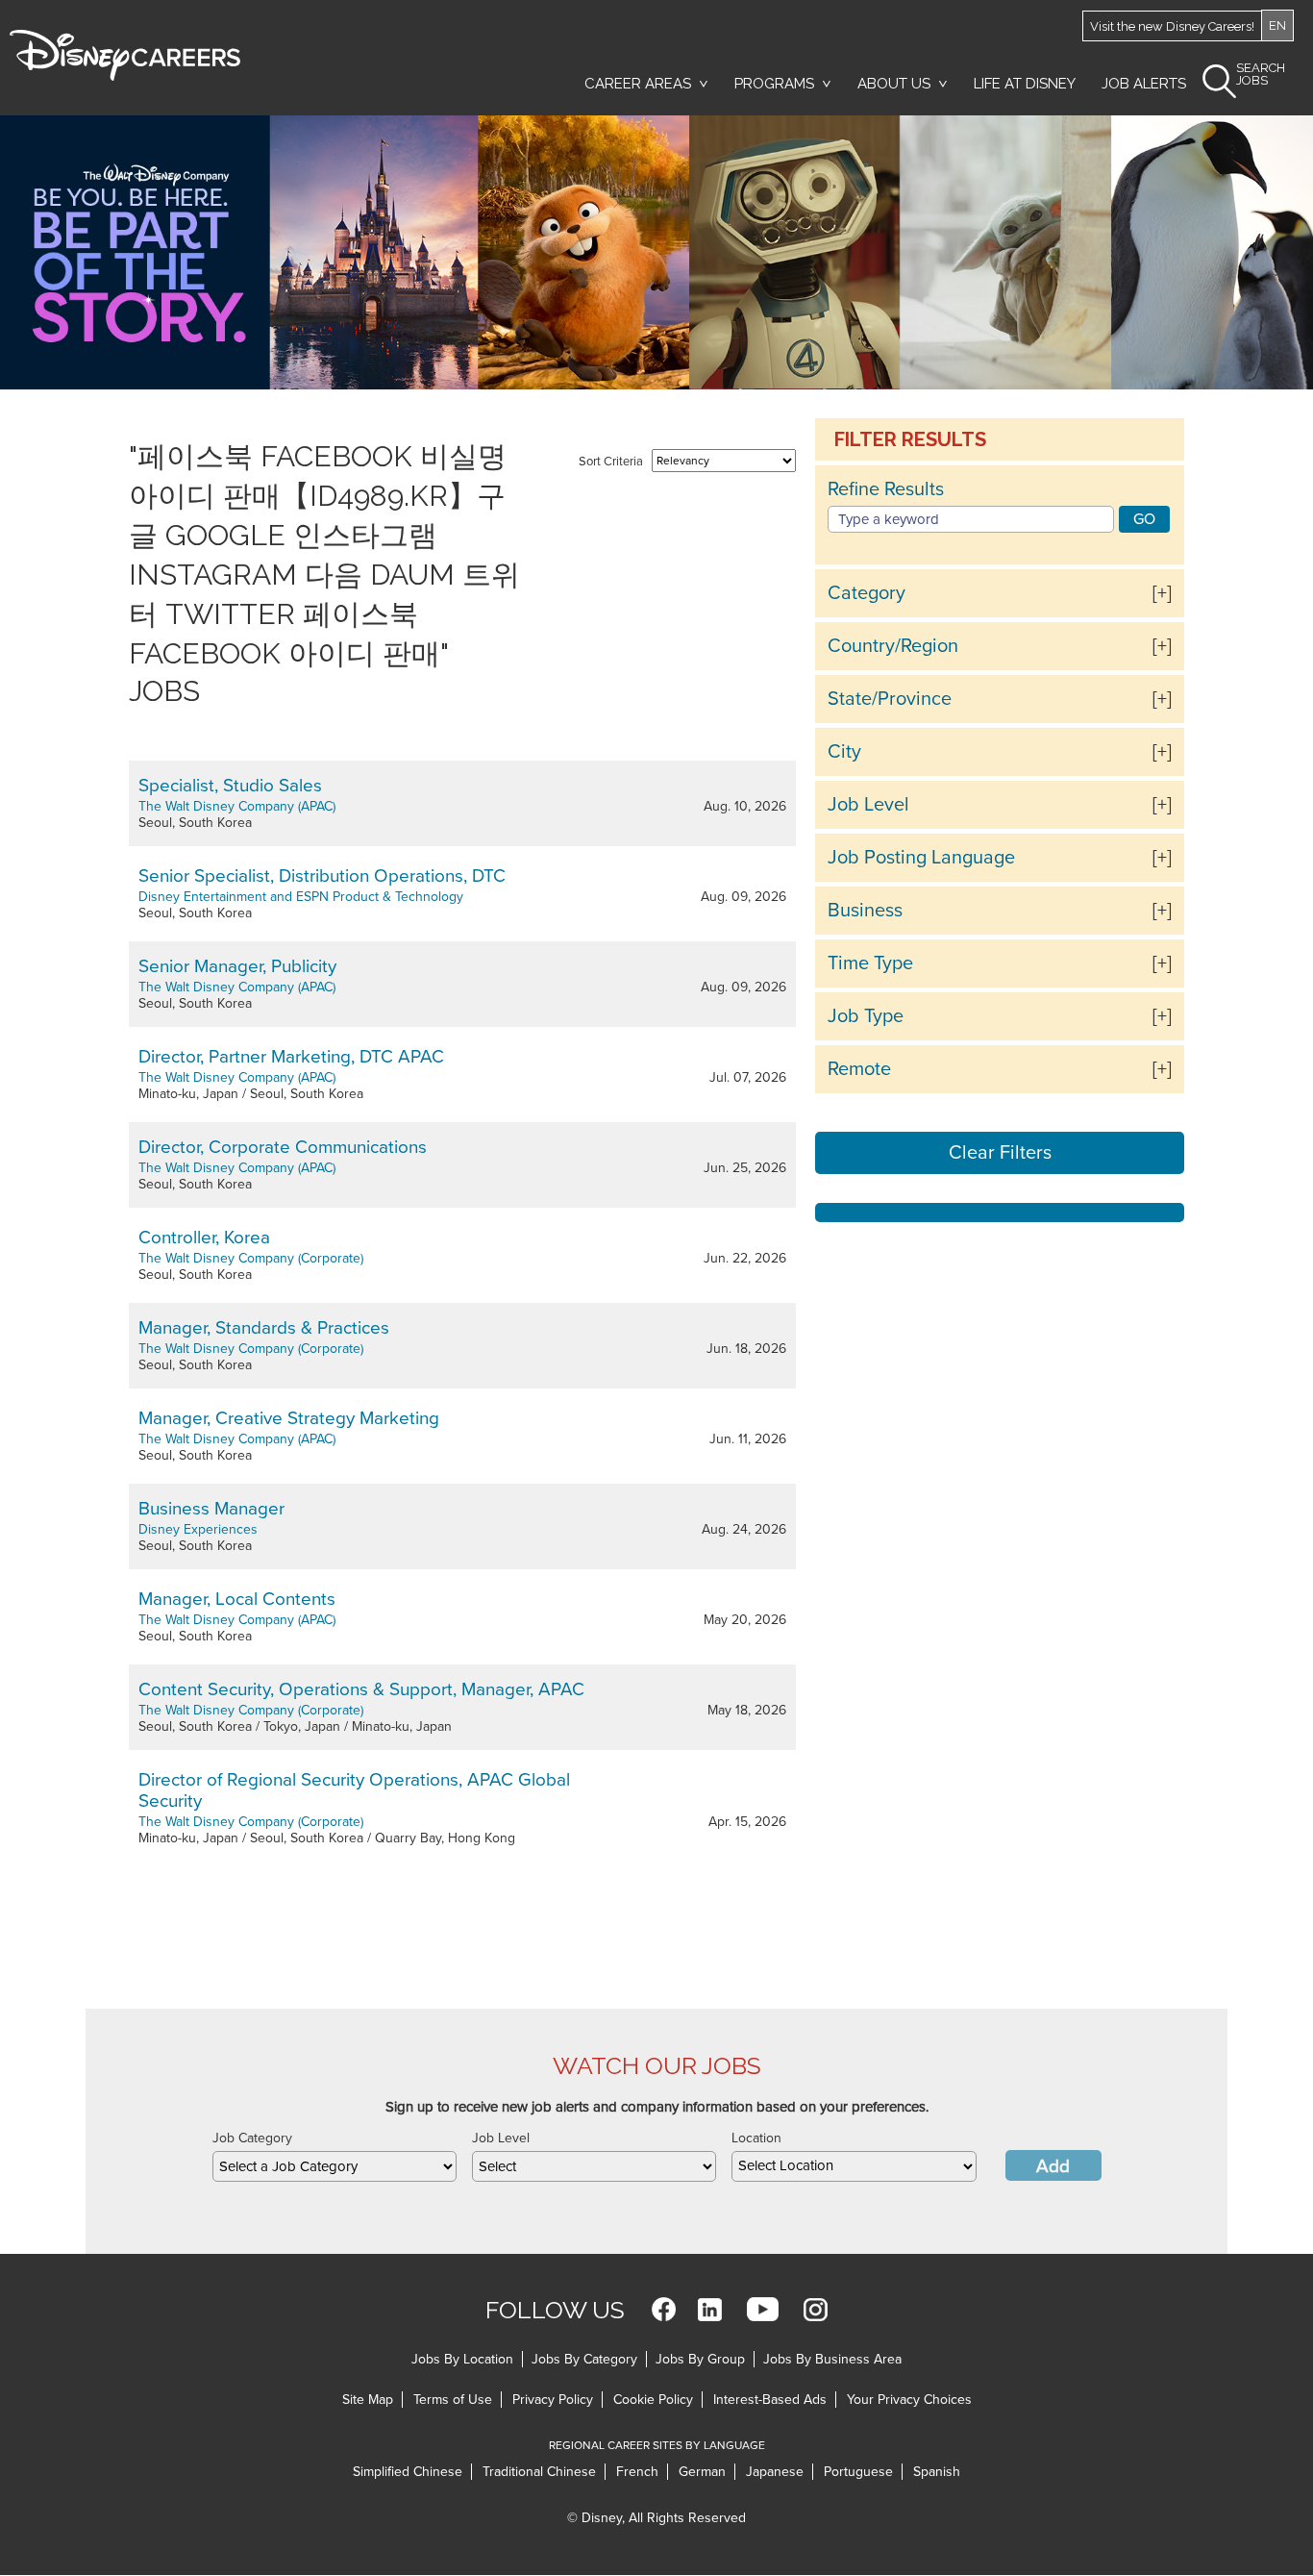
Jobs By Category (584, 2359)
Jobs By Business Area (832, 2359)
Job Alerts (1144, 84)
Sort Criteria (611, 462)
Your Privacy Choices (909, 2400)
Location (756, 2138)
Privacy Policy (553, 2400)
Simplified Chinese (408, 2472)
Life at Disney (1025, 84)
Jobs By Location (462, 2359)
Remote (859, 1069)
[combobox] (334, 2166)
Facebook (664, 2309)
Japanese (775, 2472)
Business (865, 911)
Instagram (816, 2309)
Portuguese (858, 2472)
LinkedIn (710, 2309)
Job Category (252, 2138)
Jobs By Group (700, 2359)
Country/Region (893, 646)
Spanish (937, 2472)
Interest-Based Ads (770, 2400)
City (844, 752)
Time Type (870, 963)
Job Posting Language (921, 858)
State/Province (890, 699)
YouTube (763, 2309)
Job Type (866, 1016)
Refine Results (886, 489)
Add (1053, 2166)
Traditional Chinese (539, 2472)
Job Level (868, 805)
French (637, 2472)
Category (867, 593)
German (702, 2472)
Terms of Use (453, 2400)
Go (1144, 519)
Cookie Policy (653, 2400)
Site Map (368, 2400)
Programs (774, 84)
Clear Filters (1000, 1153)
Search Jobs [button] (1261, 75)
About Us (894, 84)
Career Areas (638, 84)
